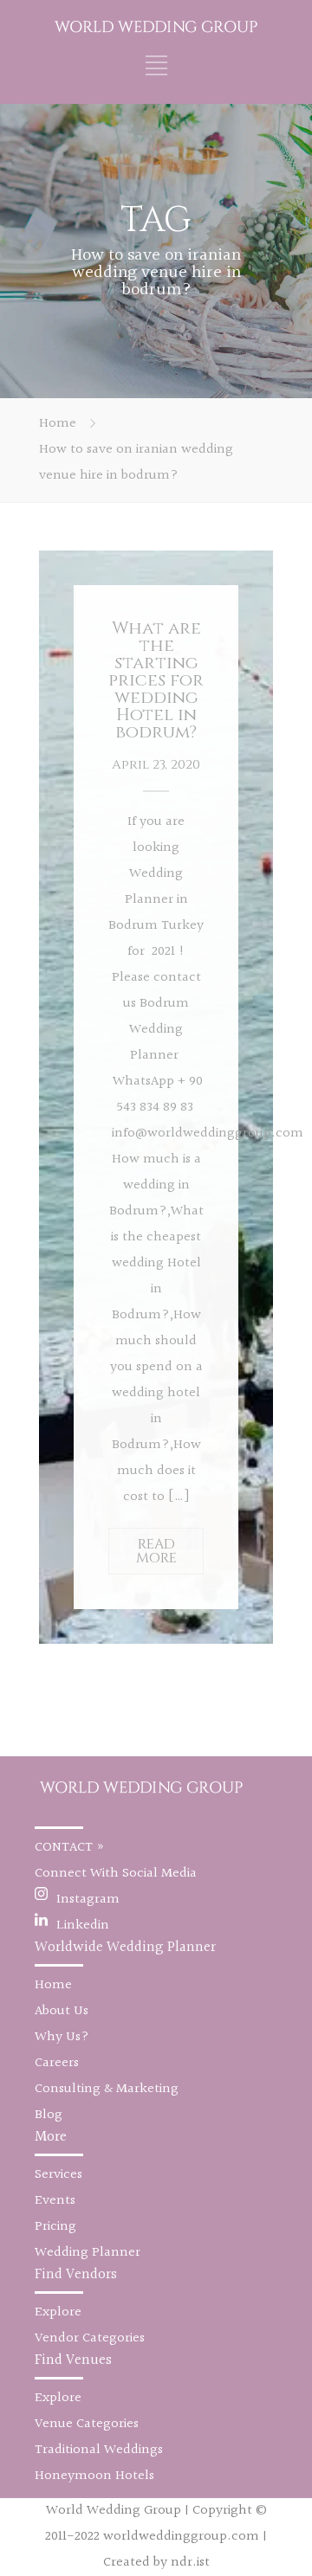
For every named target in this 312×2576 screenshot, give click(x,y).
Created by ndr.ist (156, 2563)
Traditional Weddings (99, 2450)
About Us (62, 2011)
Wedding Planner (88, 2253)
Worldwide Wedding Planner (125, 1947)
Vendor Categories (90, 2338)
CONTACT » (70, 1848)
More (51, 2137)
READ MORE (156, 1551)
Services (58, 2175)
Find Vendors (76, 2274)
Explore (58, 2312)
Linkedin (83, 1926)
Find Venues (73, 2360)
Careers (57, 2063)
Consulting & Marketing (107, 2089)
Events (55, 2201)
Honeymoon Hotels (94, 2476)
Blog (49, 2115)
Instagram (88, 1900)
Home (58, 424)
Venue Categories (87, 2424)
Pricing (55, 2227)
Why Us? (62, 2037)
